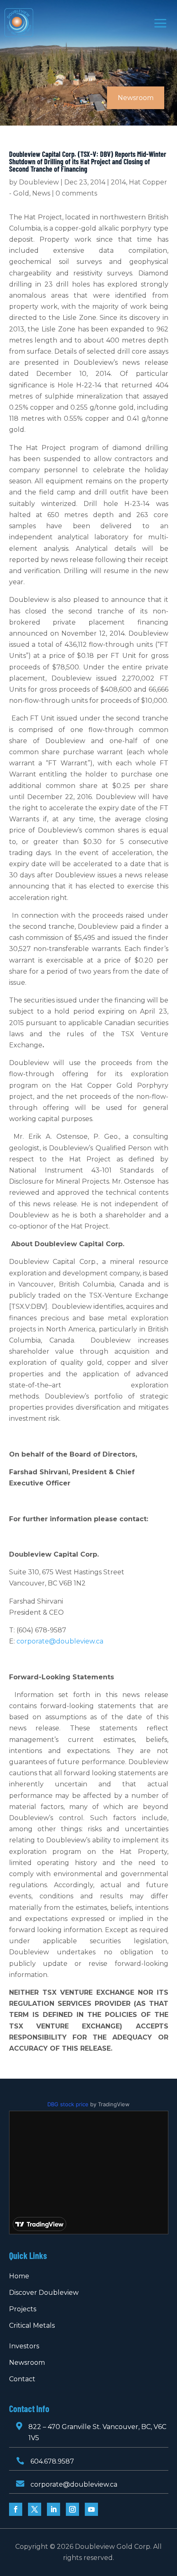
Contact (22, 2379)
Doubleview (39, 182)
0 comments (76, 193)
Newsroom (27, 2363)
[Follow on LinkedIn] (54, 2509)
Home (19, 2276)
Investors (24, 2346)
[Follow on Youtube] (91, 2509)
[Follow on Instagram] (72, 2509)
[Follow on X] (35, 2509)
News (41, 193)
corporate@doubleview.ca (60, 1641)
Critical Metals (32, 2325)
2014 (118, 182)
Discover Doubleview (44, 2293)
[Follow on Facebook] (16, 2509)
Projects (23, 2309)
